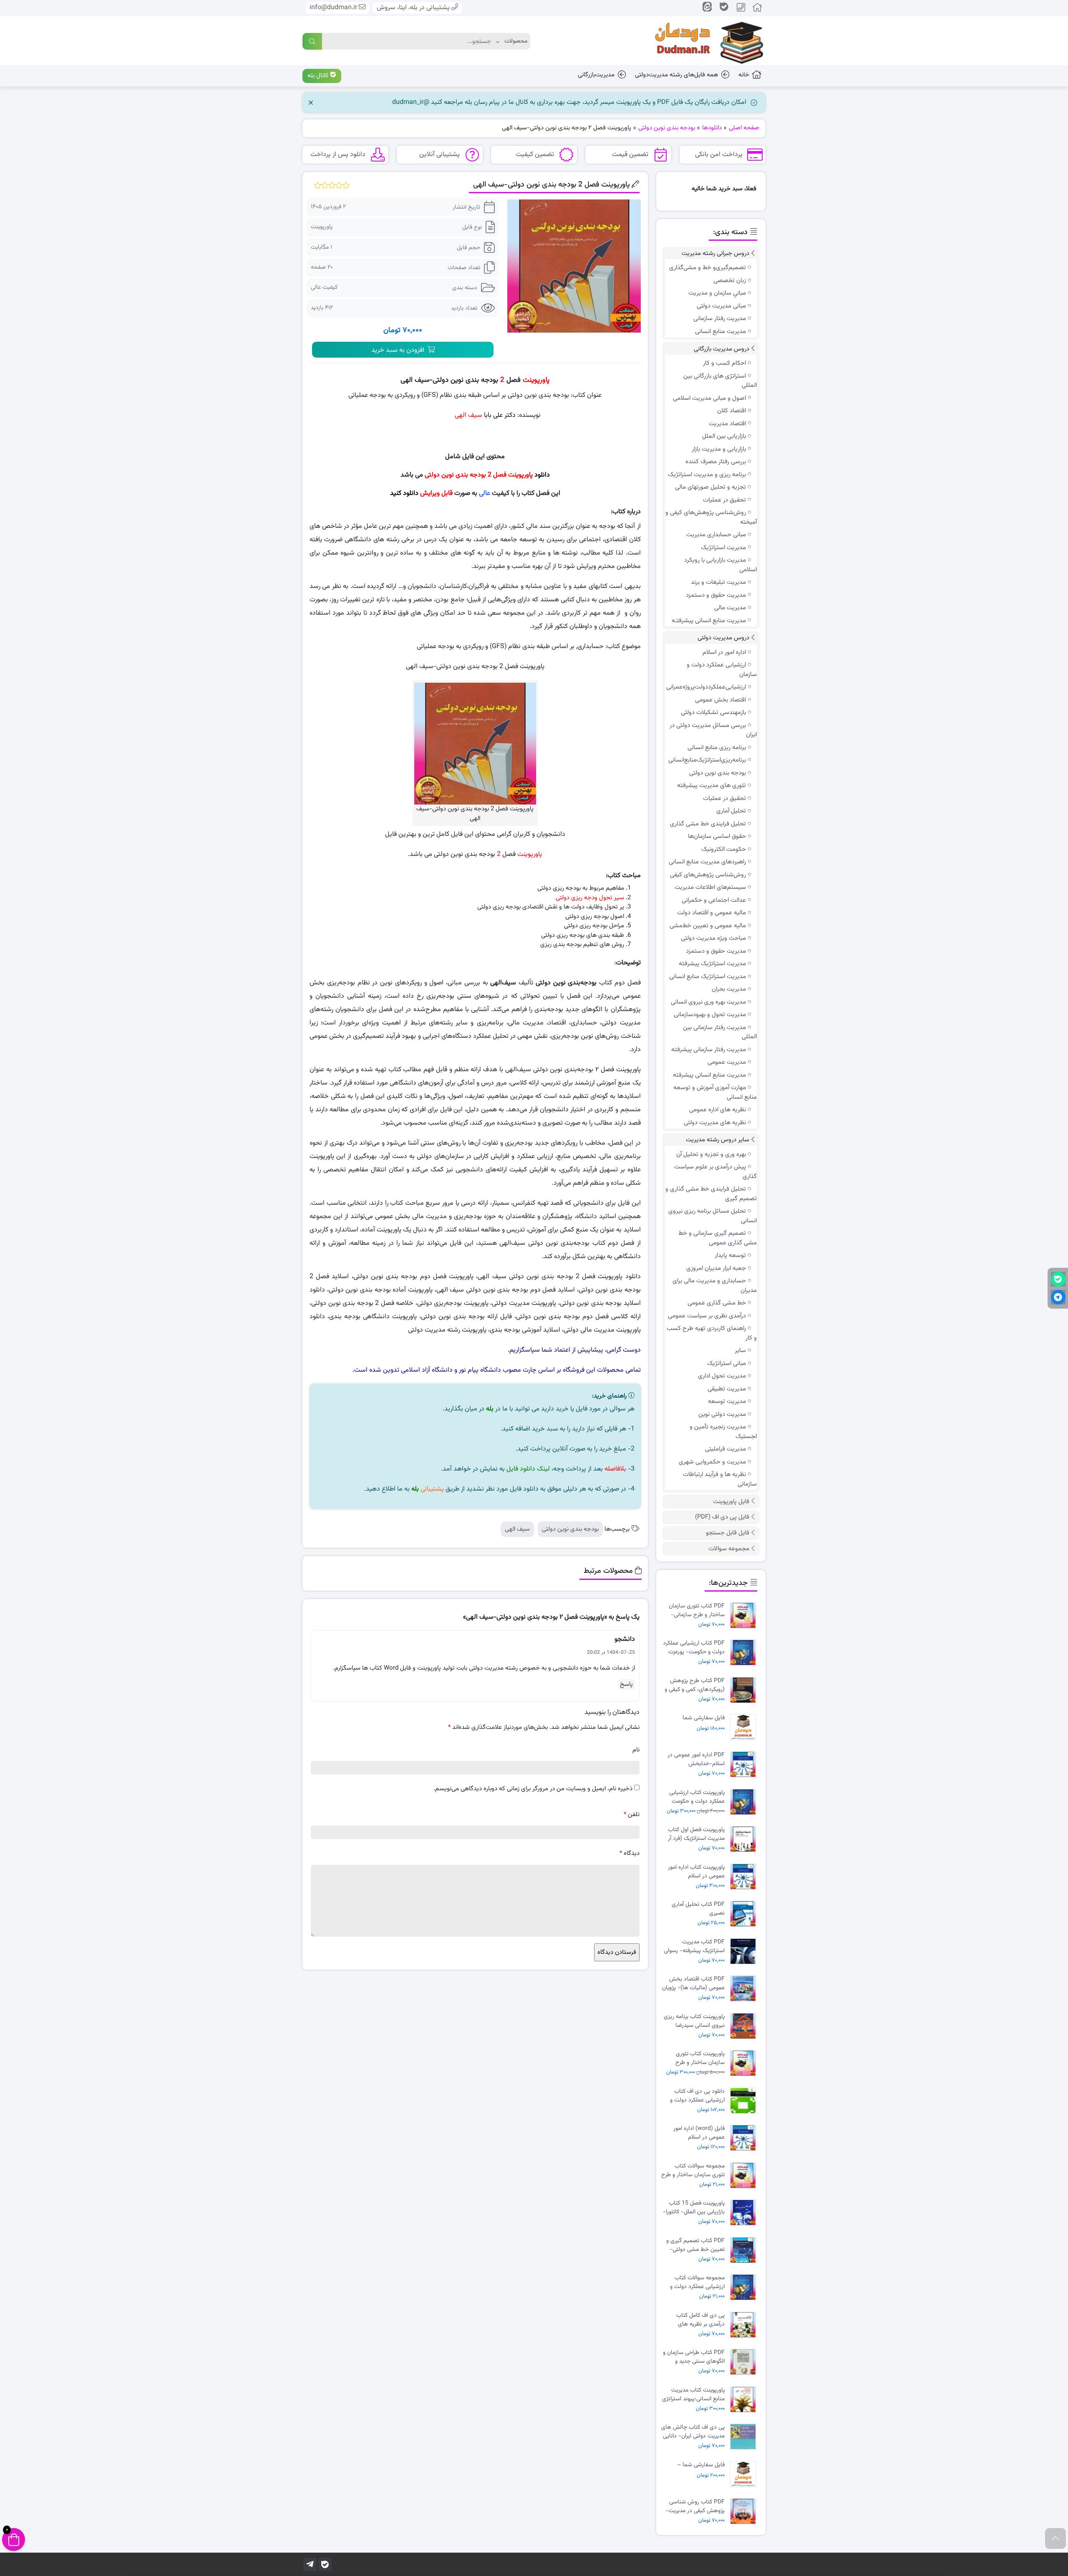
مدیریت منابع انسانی (720, 332)
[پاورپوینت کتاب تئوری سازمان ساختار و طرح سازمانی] (745, 2063)
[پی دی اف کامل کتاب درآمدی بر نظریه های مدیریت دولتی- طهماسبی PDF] (745, 2325)
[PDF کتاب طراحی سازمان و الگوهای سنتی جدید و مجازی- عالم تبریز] (745, 2362)
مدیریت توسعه (727, 1402)
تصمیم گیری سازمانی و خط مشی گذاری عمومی (718, 1238)
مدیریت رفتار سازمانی (720, 319)
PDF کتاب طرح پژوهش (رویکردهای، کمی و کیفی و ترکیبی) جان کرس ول (695, 1685)
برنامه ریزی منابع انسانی (717, 748)
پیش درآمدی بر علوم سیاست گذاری (715, 1172)
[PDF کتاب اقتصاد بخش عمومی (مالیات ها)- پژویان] (745, 1989)
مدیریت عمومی (727, 1062)
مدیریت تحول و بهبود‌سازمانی (710, 1015)
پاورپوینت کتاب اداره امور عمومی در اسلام (696, 1872)
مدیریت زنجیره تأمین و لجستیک (723, 1432)
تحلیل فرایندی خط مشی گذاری (708, 824)
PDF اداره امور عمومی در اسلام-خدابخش (696, 1759)
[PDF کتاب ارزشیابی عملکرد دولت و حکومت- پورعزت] (745, 1653)
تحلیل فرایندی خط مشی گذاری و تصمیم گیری (711, 1194)
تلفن (632, 1815)
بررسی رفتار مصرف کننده (716, 462)
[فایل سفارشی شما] (745, 1727)
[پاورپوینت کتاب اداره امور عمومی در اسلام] (745, 1877)
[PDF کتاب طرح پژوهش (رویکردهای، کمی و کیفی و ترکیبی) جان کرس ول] (745, 1690)
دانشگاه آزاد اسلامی (427, 1370)
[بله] (325, 2564)
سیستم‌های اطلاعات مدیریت (710, 887)
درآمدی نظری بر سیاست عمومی (707, 1316)
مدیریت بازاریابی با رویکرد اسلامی (720, 565)
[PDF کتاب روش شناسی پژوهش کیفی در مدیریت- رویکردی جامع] (745, 2512)
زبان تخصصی (730, 281)
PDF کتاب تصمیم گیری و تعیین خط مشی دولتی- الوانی (695, 2245)
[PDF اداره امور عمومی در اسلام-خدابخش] (745, 1765)
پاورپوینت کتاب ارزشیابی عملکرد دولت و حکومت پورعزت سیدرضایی (697, 1797)
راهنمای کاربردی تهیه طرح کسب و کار (712, 1333)
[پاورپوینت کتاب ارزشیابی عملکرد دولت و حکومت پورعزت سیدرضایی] (745, 1802)
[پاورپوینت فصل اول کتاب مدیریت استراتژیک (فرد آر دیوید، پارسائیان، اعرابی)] (745, 1839)
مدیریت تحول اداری (722, 1376)
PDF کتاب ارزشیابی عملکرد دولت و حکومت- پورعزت (694, 1648)
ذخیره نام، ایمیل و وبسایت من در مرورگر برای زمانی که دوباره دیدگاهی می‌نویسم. (533, 1789)
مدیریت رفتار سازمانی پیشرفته (709, 1050)
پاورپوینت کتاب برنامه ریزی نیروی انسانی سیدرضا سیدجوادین (694, 2021)
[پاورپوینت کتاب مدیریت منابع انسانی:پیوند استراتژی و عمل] (745, 2400)
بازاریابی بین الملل (724, 436)
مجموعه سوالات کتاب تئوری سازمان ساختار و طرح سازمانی (693, 2170)
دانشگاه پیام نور (480, 1370)
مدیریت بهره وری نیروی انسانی (708, 1002)
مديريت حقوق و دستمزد (716, 951)
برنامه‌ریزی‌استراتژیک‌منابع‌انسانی (707, 760)
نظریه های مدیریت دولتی (715, 1123)
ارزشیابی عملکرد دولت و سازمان (722, 670)
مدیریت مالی (730, 608)
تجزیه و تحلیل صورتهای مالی (710, 487)
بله (490, 1409)
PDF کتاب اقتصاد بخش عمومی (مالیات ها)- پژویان (693, 1983)
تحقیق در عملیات (724, 500)
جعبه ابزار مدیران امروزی (716, 1268)
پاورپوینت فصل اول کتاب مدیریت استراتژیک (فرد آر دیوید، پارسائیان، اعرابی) (696, 1834)
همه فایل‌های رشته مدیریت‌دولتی (676, 75)
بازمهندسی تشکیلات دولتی (713, 713)
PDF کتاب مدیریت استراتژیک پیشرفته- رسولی (694, 1946)
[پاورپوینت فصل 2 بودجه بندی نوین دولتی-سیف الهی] (574, 266)
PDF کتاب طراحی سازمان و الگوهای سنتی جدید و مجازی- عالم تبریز (694, 2357)
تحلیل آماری (731, 811)
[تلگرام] (310, 2564)
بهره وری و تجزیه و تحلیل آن (711, 1154)
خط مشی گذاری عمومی (717, 1303)
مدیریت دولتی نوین (722, 1414)
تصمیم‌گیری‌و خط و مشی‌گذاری (708, 268)
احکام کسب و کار (724, 363)
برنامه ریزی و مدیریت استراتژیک (707, 475)
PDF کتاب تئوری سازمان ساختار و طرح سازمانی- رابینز (697, 1610)
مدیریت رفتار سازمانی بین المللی (720, 1032)
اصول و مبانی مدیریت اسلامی (709, 398)
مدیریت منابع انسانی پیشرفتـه (709, 621)
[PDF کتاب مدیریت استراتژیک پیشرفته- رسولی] (745, 1952)
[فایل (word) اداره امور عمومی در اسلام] (745, 2138)
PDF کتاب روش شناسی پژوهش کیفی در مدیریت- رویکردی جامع (695, 2506)
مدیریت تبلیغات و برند (718, 582)
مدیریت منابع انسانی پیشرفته (709, 1075)
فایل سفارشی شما (704, 1718)
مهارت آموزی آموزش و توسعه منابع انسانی (715, 1092)
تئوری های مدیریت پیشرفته (712, 786)
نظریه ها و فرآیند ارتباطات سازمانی (720, 1479)
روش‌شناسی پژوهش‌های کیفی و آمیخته (711, 517)
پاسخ (626, 1684)
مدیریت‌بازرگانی (596, 75)
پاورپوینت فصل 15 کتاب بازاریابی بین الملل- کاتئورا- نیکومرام (694, 2208)
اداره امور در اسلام (724, 652)
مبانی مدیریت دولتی (721, 306)
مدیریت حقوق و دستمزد (716, 595)
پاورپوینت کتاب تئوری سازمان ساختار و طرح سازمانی (700, 2058)
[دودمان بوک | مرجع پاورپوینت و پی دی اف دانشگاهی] (703, 41)
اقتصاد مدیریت (727, 424)
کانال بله (319, 76)
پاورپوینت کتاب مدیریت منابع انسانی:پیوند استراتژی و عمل (693, 2394)
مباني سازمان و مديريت (717, 293)
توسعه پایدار (730, 1255)
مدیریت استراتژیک (723, 548)
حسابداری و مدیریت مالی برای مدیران (715, 1286)
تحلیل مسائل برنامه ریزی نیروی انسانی (713, 1216)
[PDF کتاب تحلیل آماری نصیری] (745, 1914)
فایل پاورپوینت (731, 1502)
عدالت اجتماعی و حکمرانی (714, 900)
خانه (744, 75)
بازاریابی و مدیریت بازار (719, 449)
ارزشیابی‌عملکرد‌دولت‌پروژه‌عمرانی (706, 687)
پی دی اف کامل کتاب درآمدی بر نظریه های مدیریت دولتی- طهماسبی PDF (695, 2320)
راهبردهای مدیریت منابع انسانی (707, 862)
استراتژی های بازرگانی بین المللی (720, 381)
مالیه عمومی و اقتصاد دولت (712, 913)
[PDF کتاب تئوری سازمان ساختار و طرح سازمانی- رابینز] (745, 1616)
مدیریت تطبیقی (727, 1389)
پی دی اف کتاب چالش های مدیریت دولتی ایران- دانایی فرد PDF (693, 2432)
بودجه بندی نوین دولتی (570, 1529)
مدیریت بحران (729, 989)
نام (636, 1750)
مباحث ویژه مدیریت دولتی (713, 938)
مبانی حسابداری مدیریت (716, 535)
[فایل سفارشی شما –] (745, 2474)
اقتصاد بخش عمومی (720, 700)
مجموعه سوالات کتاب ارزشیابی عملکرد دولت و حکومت (697, 2282)
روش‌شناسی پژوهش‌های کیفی (708, 875)
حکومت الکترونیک (724, 849)
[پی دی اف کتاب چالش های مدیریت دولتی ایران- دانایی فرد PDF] (745, 2437)
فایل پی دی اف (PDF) (722, 1517)
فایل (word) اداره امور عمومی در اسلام (699, 2133)
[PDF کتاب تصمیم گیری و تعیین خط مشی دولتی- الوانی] (745, 2250)
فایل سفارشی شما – (701, 2465)
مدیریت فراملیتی (725, 1449)
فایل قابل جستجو (728, 1533)
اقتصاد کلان (732, 411)
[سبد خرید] (14, 2539)
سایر (740, 1351)
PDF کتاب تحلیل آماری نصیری (698, 1909)
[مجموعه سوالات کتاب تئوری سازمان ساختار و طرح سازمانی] (745, 2176)
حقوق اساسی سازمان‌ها (717, 836)
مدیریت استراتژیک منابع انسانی (708, 977)
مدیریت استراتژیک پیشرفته (712, 964)
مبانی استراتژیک (727, 1364)
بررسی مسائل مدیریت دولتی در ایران (713, 730)
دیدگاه (630, 1853)
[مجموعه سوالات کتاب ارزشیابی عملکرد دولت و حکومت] (745, 2287)
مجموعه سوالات (729, 1549)
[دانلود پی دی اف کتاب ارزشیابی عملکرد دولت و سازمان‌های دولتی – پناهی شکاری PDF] (745, 2101)
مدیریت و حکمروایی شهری (712, 1462)
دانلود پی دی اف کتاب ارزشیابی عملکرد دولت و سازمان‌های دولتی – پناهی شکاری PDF (694, 2096)
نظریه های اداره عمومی (718, 1110)
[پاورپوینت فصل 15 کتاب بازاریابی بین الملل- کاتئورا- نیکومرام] (745, 2213)
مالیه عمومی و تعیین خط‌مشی (708, 926)
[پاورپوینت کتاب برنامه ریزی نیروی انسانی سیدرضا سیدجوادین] (745, 2026)
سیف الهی (517, 1529)
